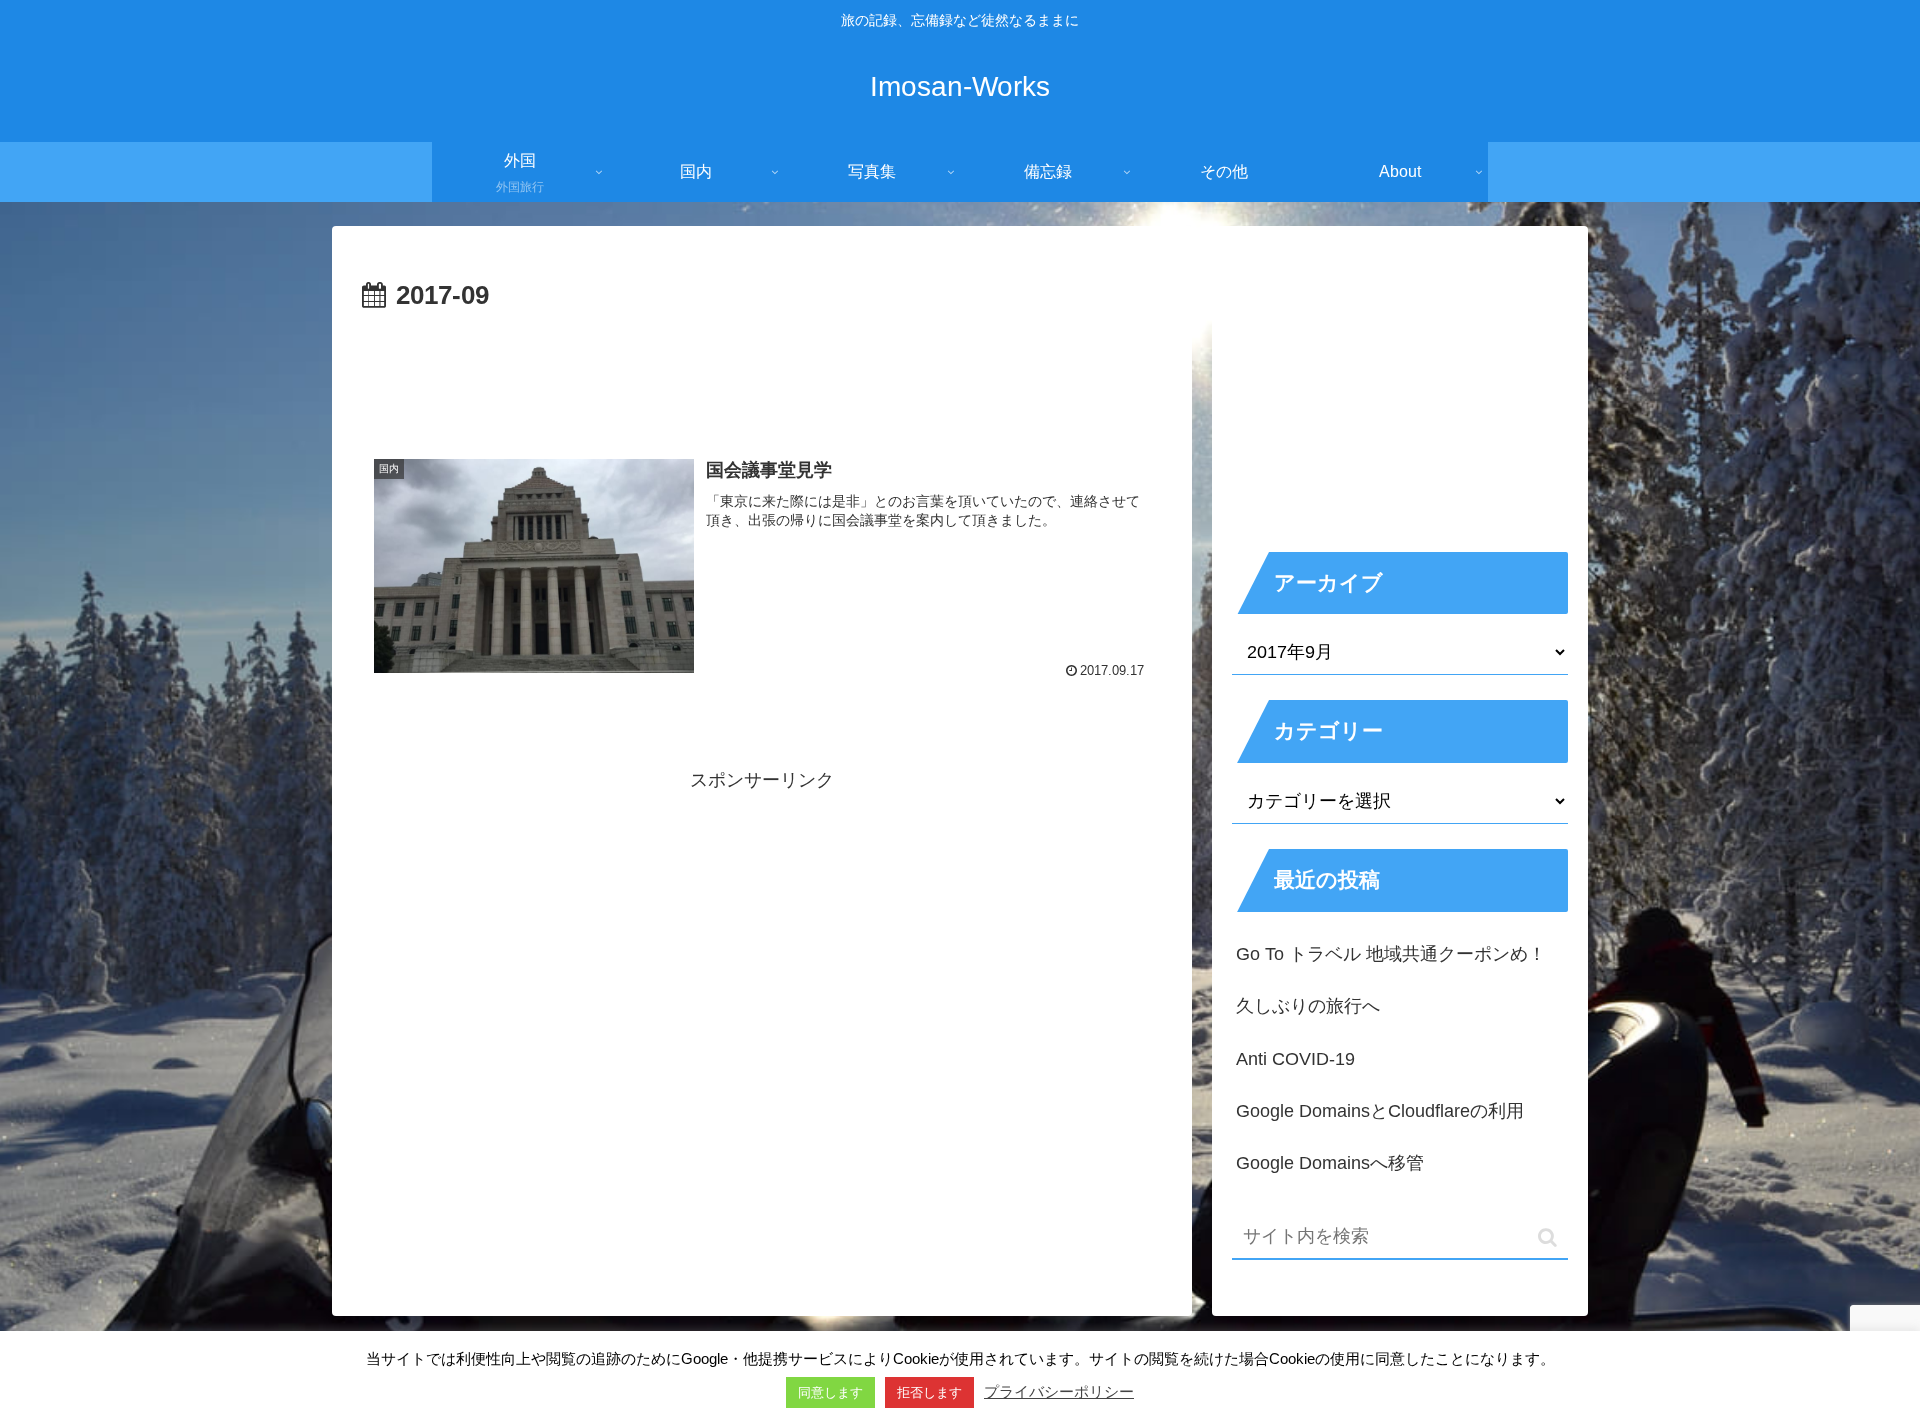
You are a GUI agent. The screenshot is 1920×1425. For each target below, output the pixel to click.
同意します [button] (830, 1392)
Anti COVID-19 (1295, 1059)
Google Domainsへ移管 (1330, 1163)
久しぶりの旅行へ (1308, 1006)
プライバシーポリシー (1059, 1391)
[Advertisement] (762, 374)
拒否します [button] (929, 1392)
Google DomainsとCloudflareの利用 (1380, 1111)
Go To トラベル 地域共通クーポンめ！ (1391, 954)
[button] (1547, 1237)
